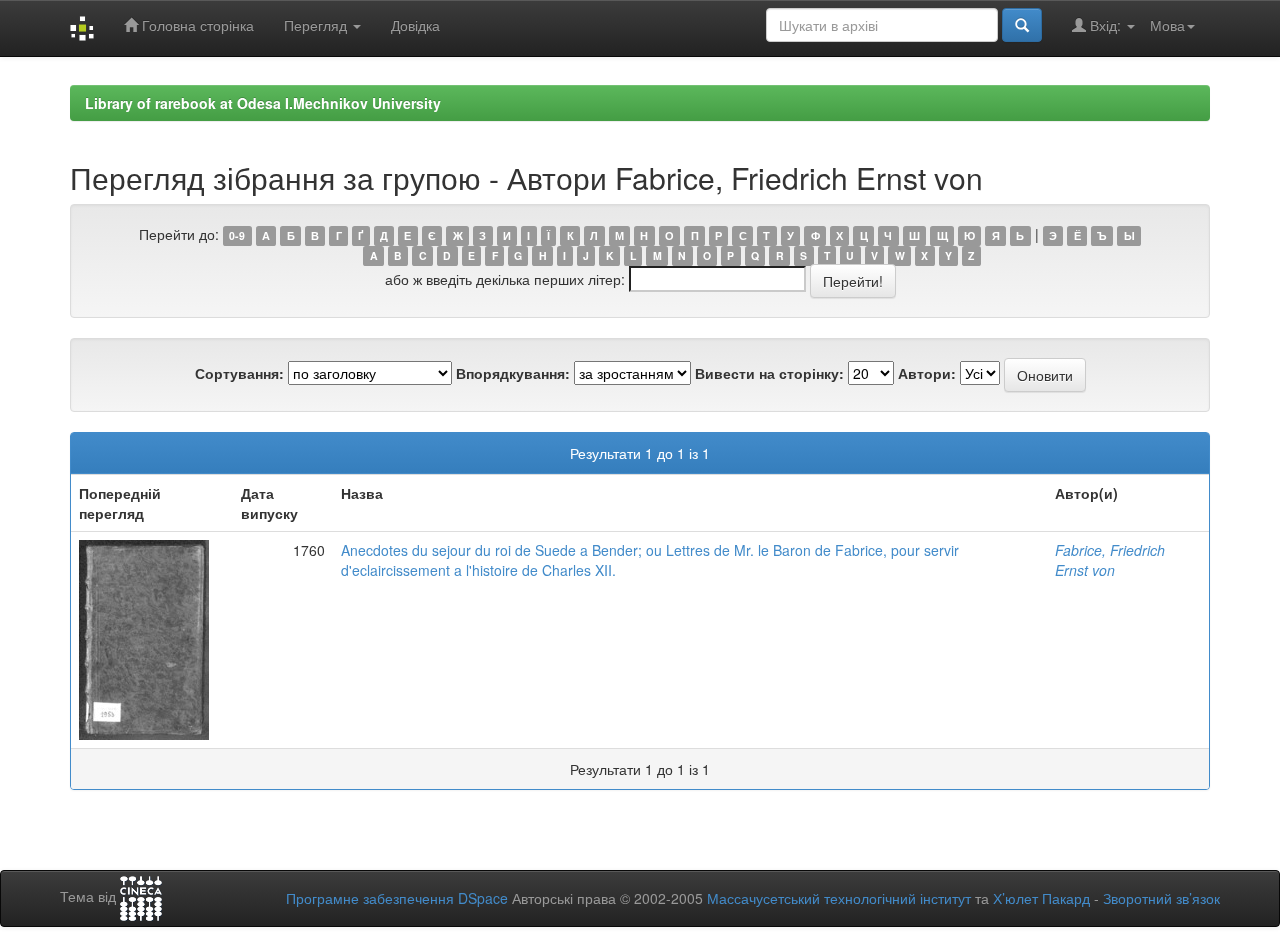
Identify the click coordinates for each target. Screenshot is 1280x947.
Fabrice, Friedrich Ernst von (1110, 560)
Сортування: (239, 373)
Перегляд (317, 25)
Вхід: (1105, 25)
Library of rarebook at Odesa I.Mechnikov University (263, 103)
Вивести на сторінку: (769, 373)
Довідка (415, 25)
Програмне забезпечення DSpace (397, 898)
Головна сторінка (196, 25)
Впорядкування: (513, 373)
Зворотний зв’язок (1161, 898)
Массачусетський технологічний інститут (839, 898)
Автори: (927, 373)
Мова (1167, 25)
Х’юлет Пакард (1041, 898)
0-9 (237, 235)
